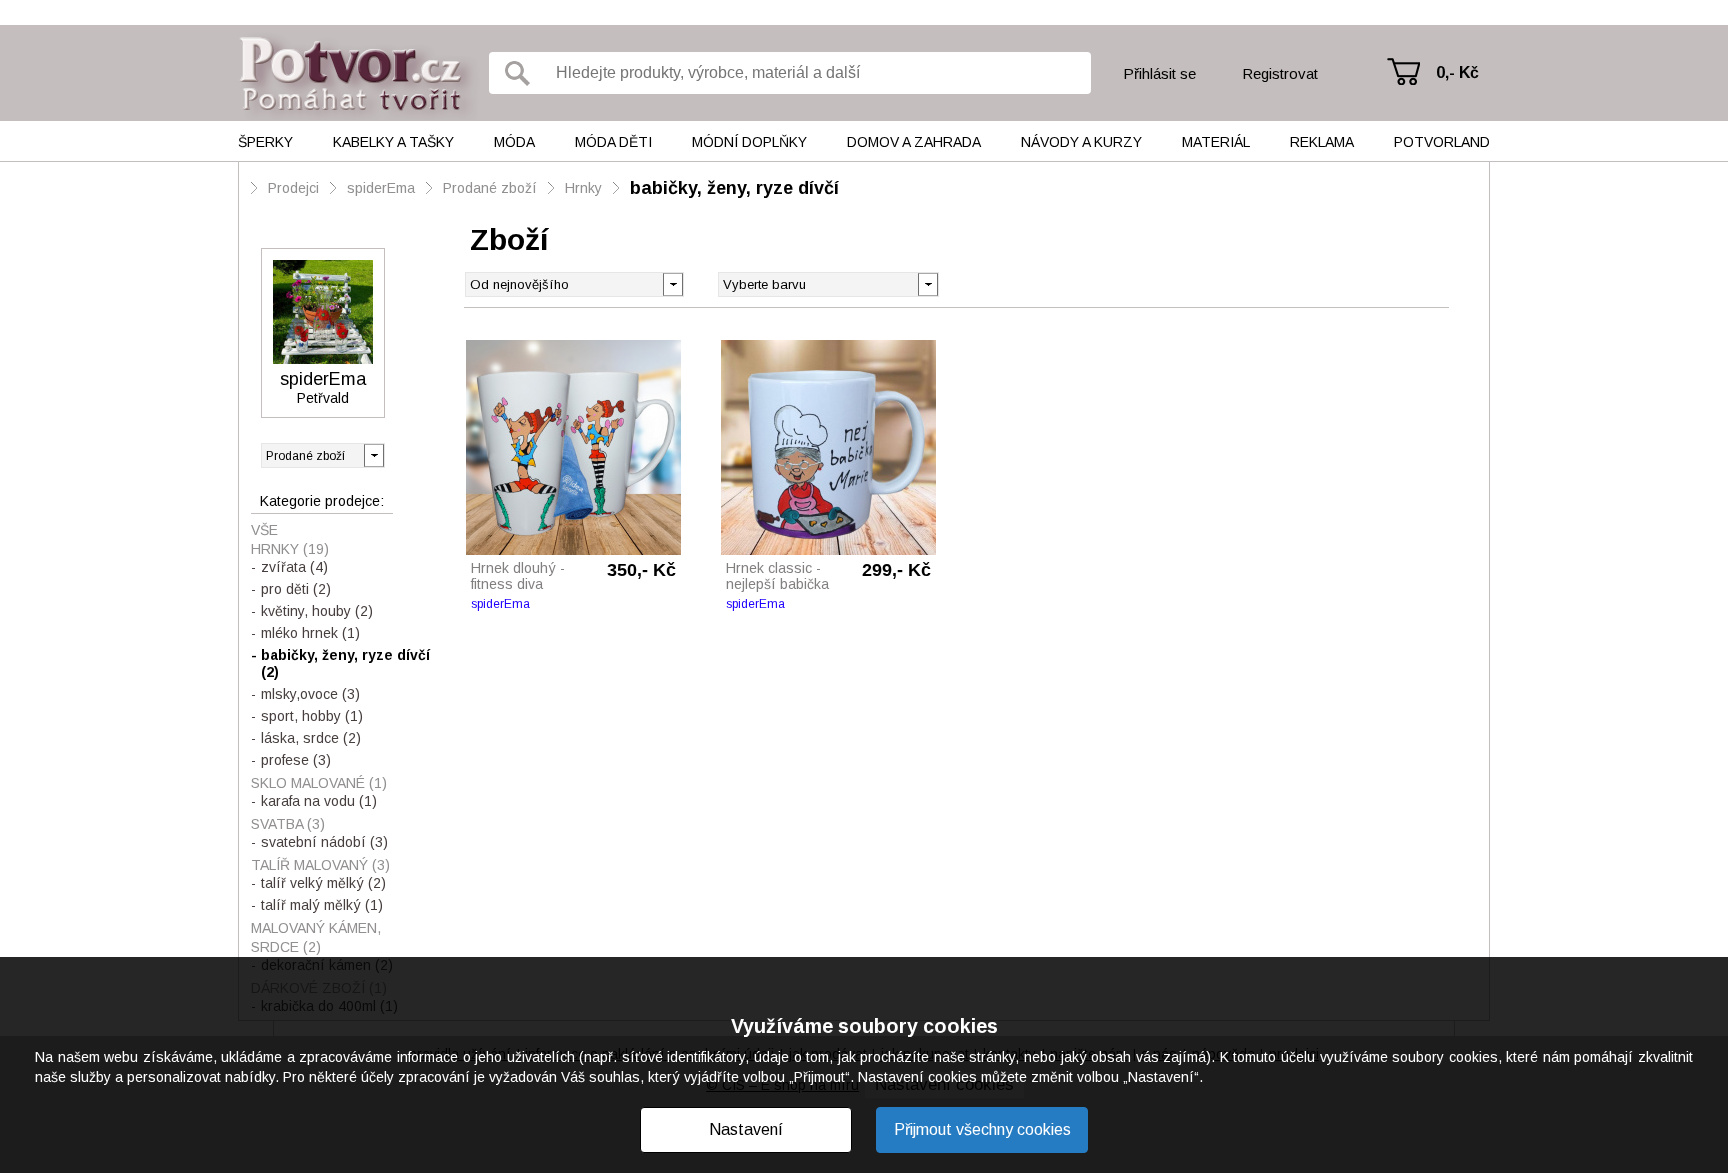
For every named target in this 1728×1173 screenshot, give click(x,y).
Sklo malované (319, 783)
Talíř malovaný (320, 865)
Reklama (1322, 142)
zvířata (294, 567)
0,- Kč (1457, 72)
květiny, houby (317, 611)
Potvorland (1442, 142)
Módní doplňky (749, 142)
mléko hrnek (310, 633)
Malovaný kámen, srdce (316, 937)
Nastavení (746, 1129)
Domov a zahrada (914, 142)
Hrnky (583, 188)
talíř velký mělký (323, 883)
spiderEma (381, 188)
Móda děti (613, 142)
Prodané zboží (490, 188)
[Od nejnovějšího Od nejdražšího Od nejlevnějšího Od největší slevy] (574, 284)
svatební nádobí (324, 842)
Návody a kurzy (1081, 142)
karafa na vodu (319, 801)
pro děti (296, 589)
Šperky (265, 142)
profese (296, 760)
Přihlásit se (1159, 73)
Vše (264, 530)
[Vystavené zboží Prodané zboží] (323, 455)
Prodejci (293, 188)
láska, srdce (311, 738)
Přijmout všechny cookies (982, 1129)
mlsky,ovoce (310, 694)
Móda (514, 142)
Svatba (288, 824)
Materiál (1216, 142)
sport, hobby (312, 716)
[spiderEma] (323, 312)
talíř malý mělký (322, 905)
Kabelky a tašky (393, 142)
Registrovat (1280, 73)
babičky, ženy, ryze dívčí (734, 188)
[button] (927, 283)
